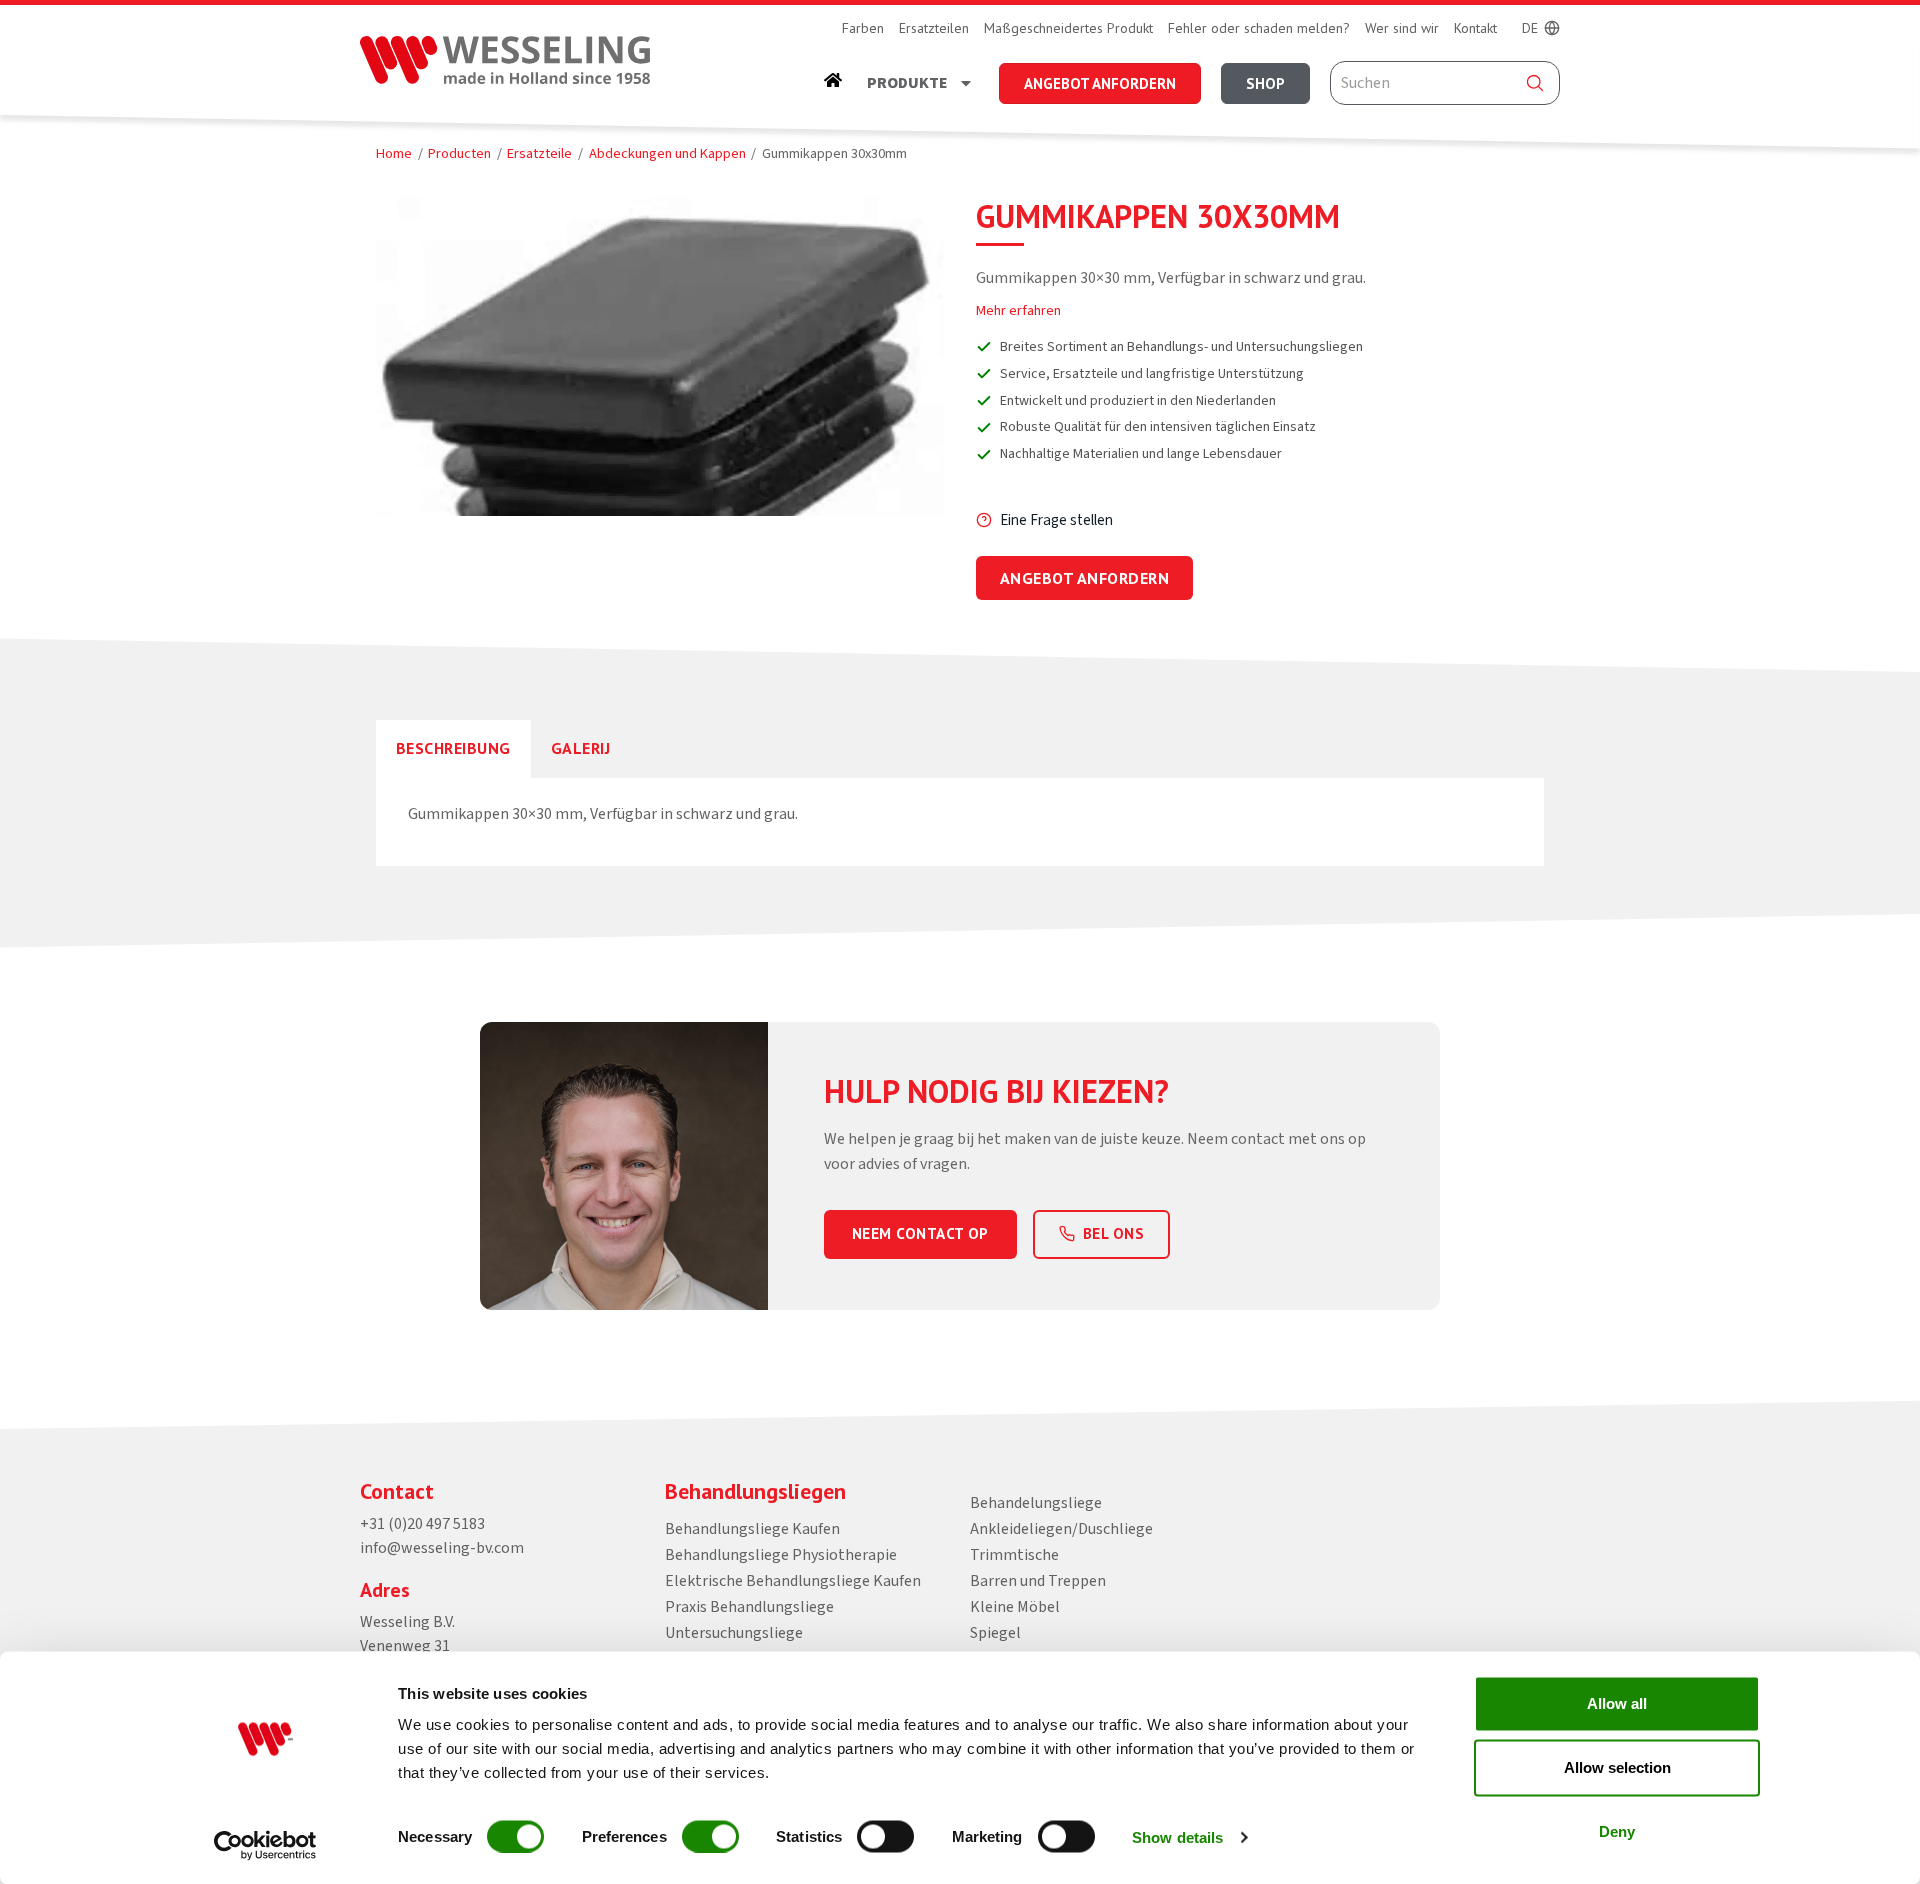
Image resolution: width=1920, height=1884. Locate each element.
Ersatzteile (539, 153)
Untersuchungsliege (734, 1633)
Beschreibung (453, 748)
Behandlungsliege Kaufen (752, 1529)
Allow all (1617, 1703)
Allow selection (1617, 1767)
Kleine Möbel (1015, 1607)
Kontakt (1475, 28)
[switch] (710, 1836)
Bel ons (1113, 1233)
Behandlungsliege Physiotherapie (781, 1555)
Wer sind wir (1402, 28)
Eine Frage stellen (1056, 520)
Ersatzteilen (934, 28)
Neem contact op (920, 1233)
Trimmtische (1014, 1555)
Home (394, 153)
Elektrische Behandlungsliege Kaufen (793, 1581)
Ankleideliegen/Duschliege (1061, 1529)
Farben (863, 28)
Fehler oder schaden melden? (1259, 28)
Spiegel (995, 1633)
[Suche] (1535, 83)
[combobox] (1445, 83)
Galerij (580, 748)
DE (1530, 28)
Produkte (907, 83)
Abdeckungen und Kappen (667, 153)
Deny (1617, 1831)
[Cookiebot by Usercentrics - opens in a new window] (265, 1845)
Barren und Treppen (1038, 1581)
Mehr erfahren (1018, 310)
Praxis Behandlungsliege (749, 1607)
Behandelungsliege (1036, 1503)
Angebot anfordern (1084, 578)
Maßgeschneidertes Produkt (1068, 28)
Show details (1177, 1836)
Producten (459, 153)
